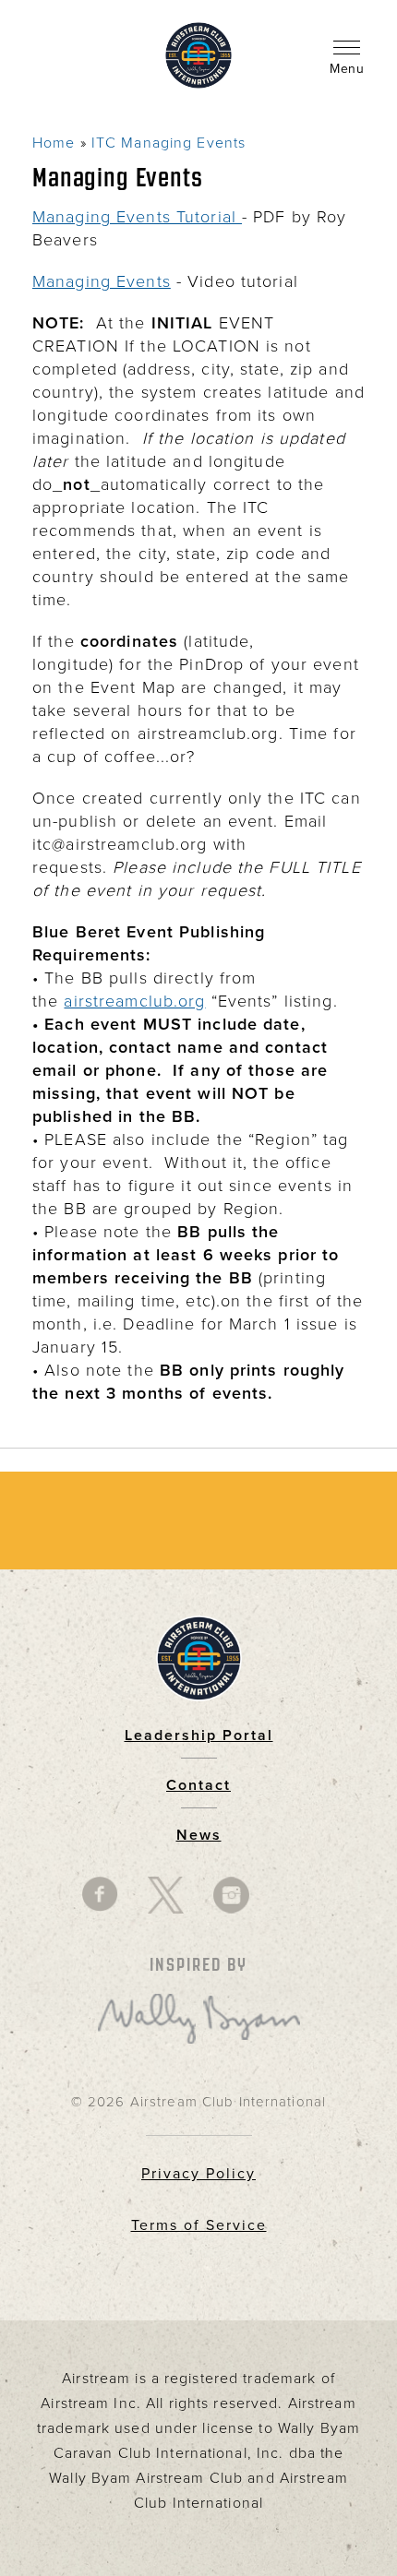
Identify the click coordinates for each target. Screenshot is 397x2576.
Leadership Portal (199, 1735)
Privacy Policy (198, 2174)
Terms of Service (199, 2225)
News (199, 1835)
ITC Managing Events (168, 143)
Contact (198, 1785)
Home (54, 143)
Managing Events (102, 281)
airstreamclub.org (134, 1001)
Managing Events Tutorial (137, 217)
